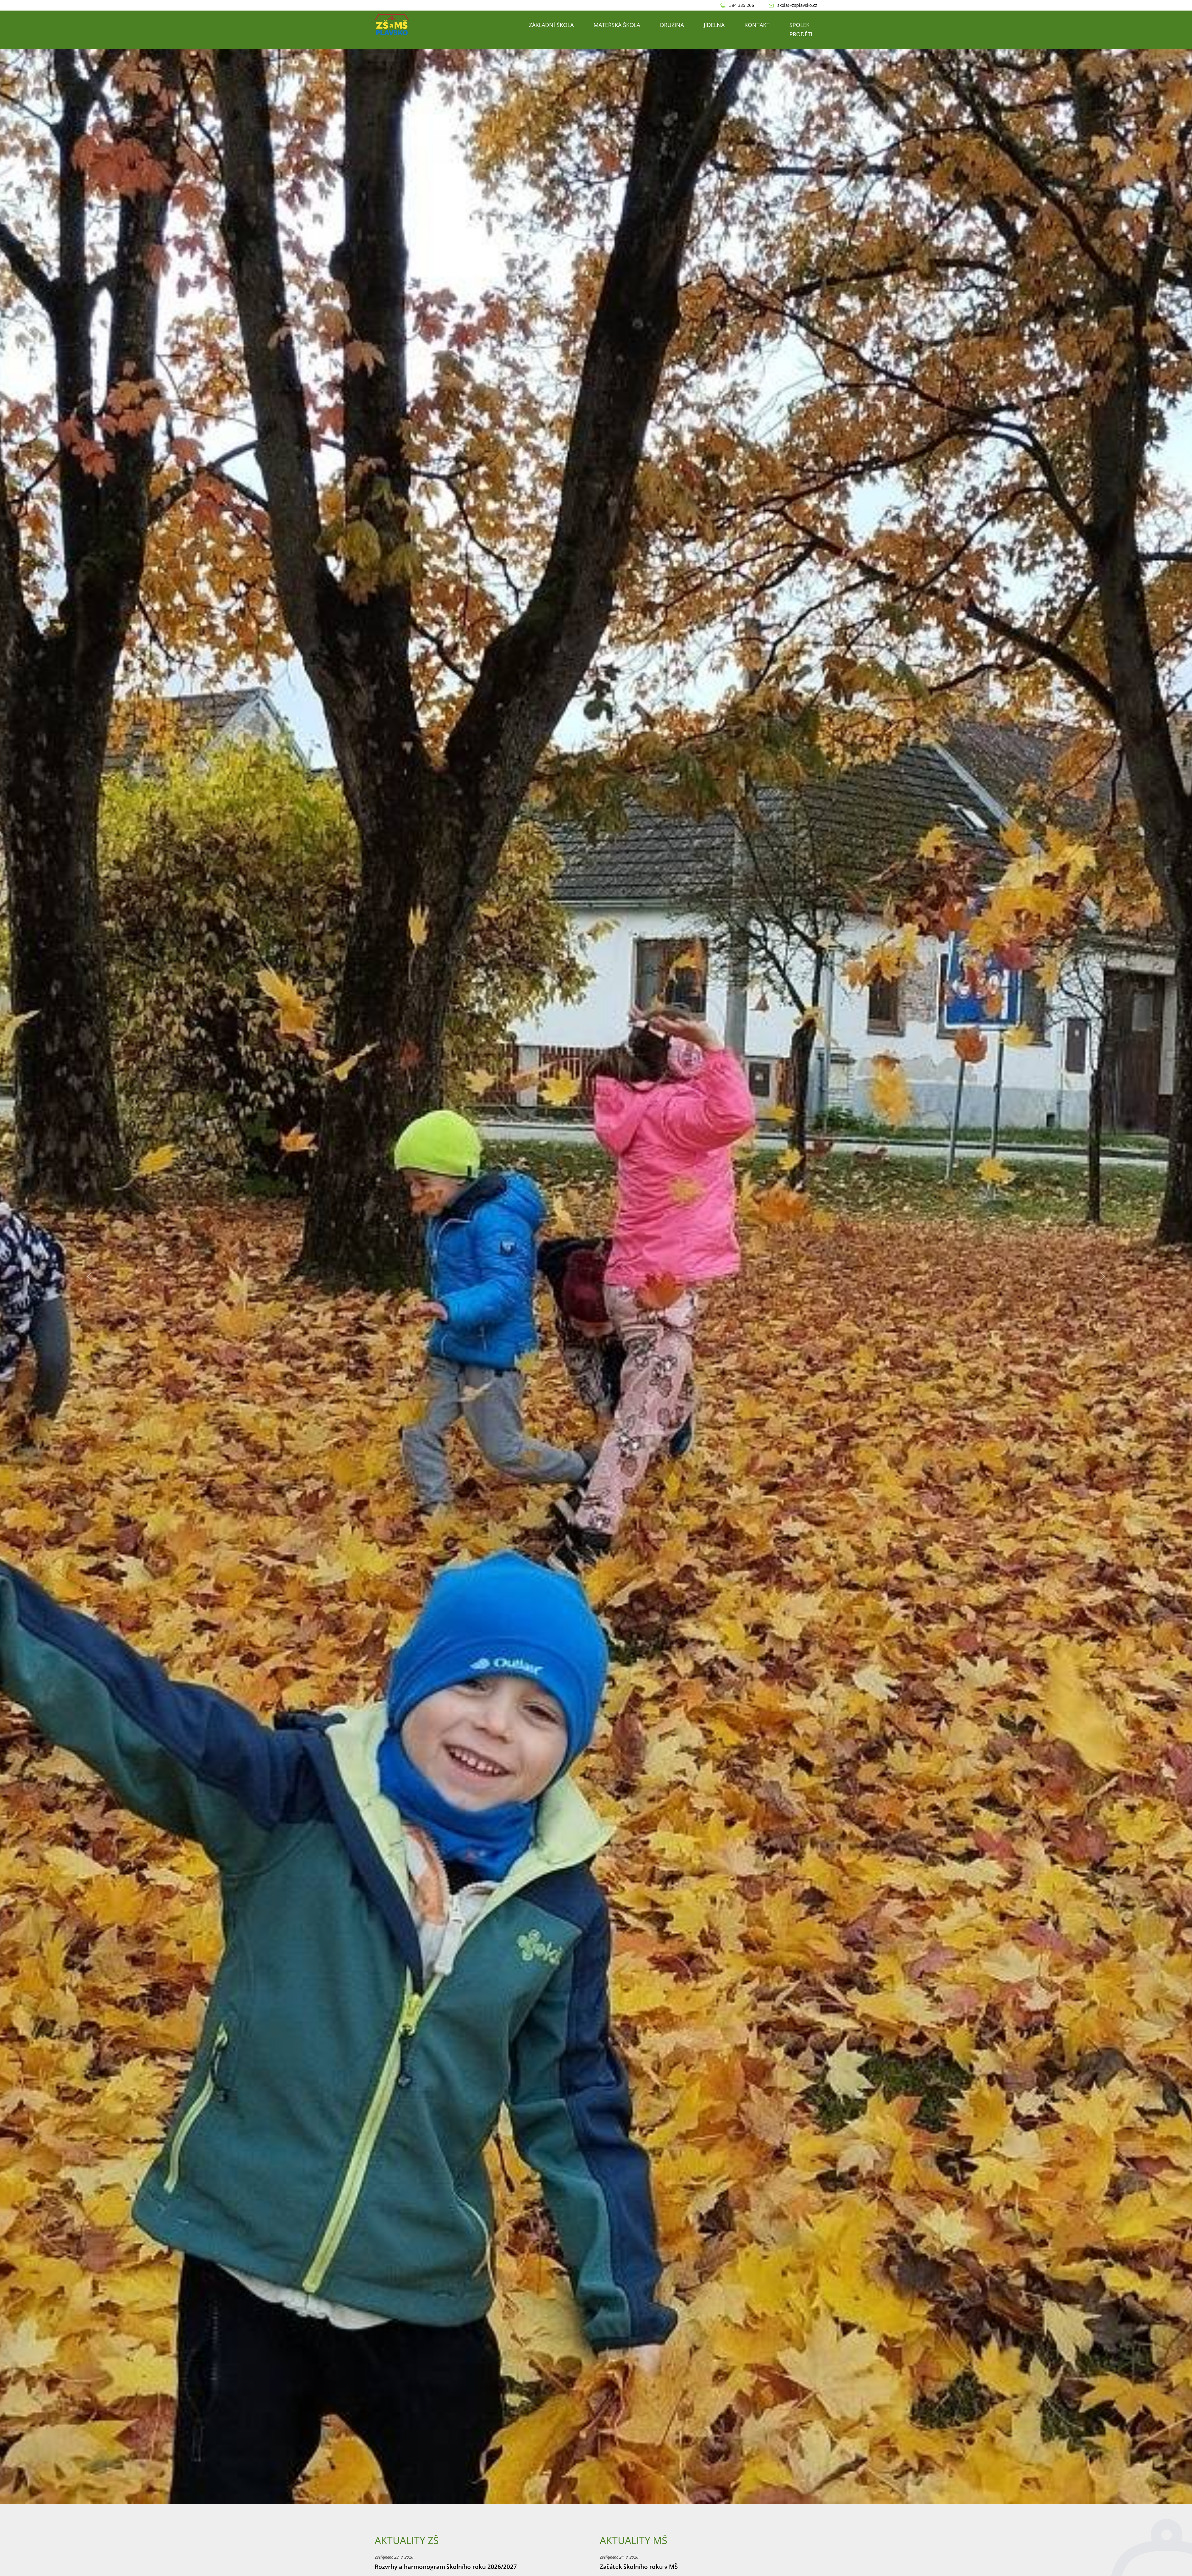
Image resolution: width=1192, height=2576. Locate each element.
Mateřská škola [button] (617, 25)
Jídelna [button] (714, 25)
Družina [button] (672, 25)
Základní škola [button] (551, 25)
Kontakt (757, 25)
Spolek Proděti (801, 29)
